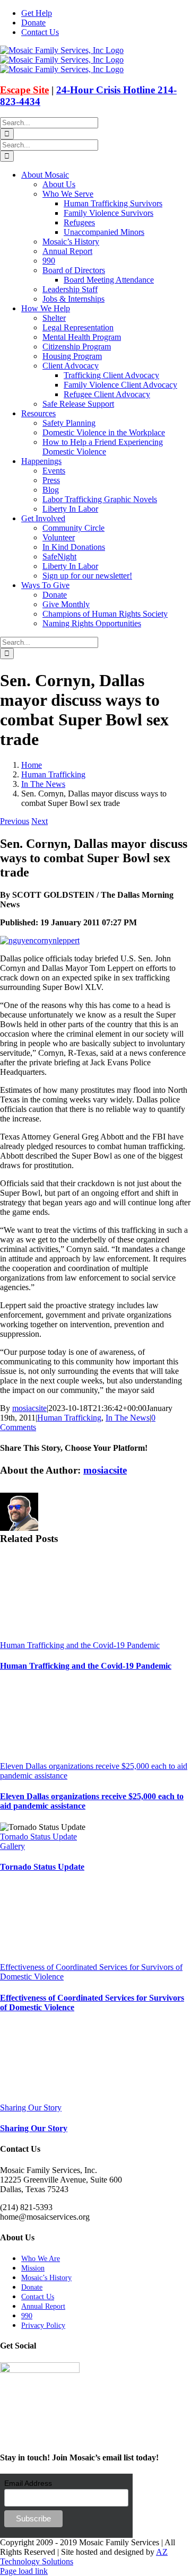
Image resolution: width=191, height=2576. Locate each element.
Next (40, 821)
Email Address (28, 2483)
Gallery (12, 1846)
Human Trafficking (69, 1418)
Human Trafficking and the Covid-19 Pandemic (80, 1645)
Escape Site (24, 90)
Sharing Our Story (31, 2108)
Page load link (24, 2571)
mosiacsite (29, 1408)
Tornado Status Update (38, 1837)
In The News (128, 1418)
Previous (15, 821)
